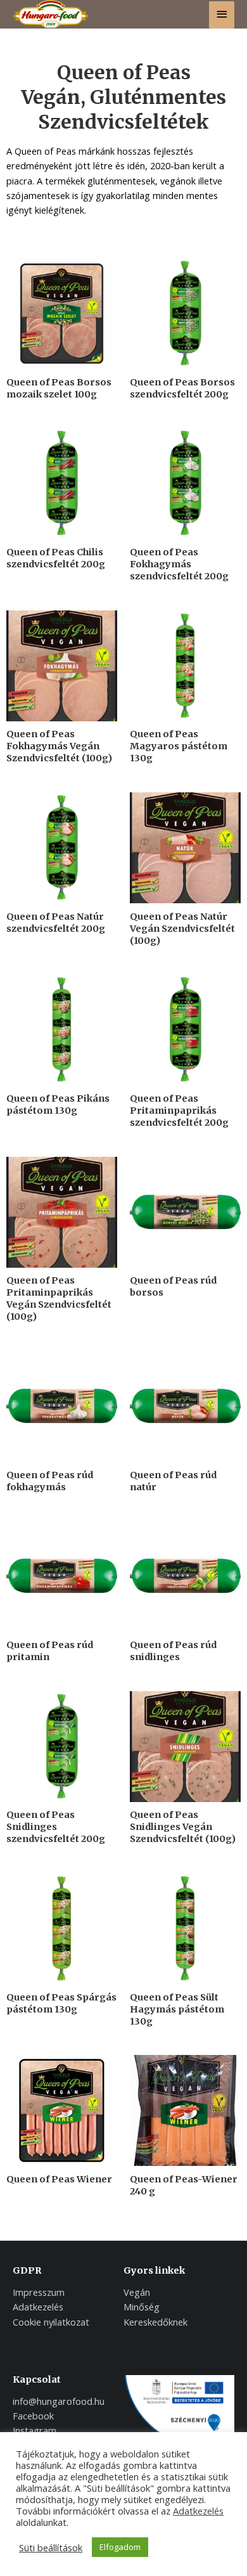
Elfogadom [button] (120, 2547)
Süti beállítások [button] (51, 2547)
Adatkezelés (198, 2511)
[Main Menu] (222, 15)
